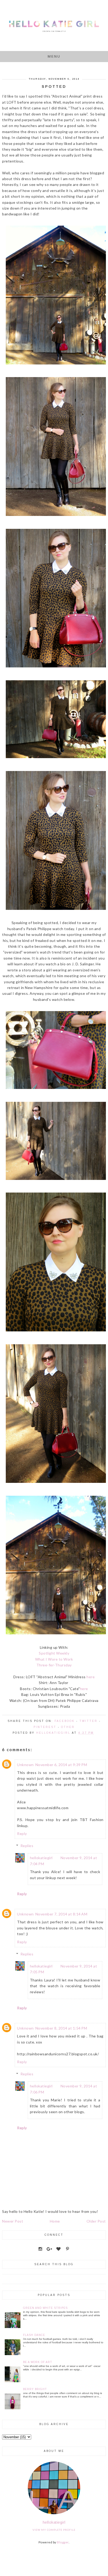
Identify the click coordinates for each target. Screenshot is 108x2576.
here (91, 1677)
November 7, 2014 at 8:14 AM (61, 1914)
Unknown (25, 1765)
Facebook (65, 1721)
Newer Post (13, 2221)
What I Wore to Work (54, 1659)
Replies (27, 1846)
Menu (54, 56)
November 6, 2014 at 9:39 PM (61, 1765)
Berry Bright (35, 2389)
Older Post (96, 2221)
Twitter (88, 1721)
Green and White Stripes (45, 2308)
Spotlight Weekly (54, 1653)
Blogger (63, 2542)
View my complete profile (54, 2530)
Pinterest (45, 1727)
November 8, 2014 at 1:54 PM (61, 2028)
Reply (22, 1834)
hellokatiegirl (41, 1858)
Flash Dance (34, 2335)
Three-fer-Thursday (54, 1665)
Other (68, 1727)
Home (55, 2221)
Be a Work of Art (38, 2362)
